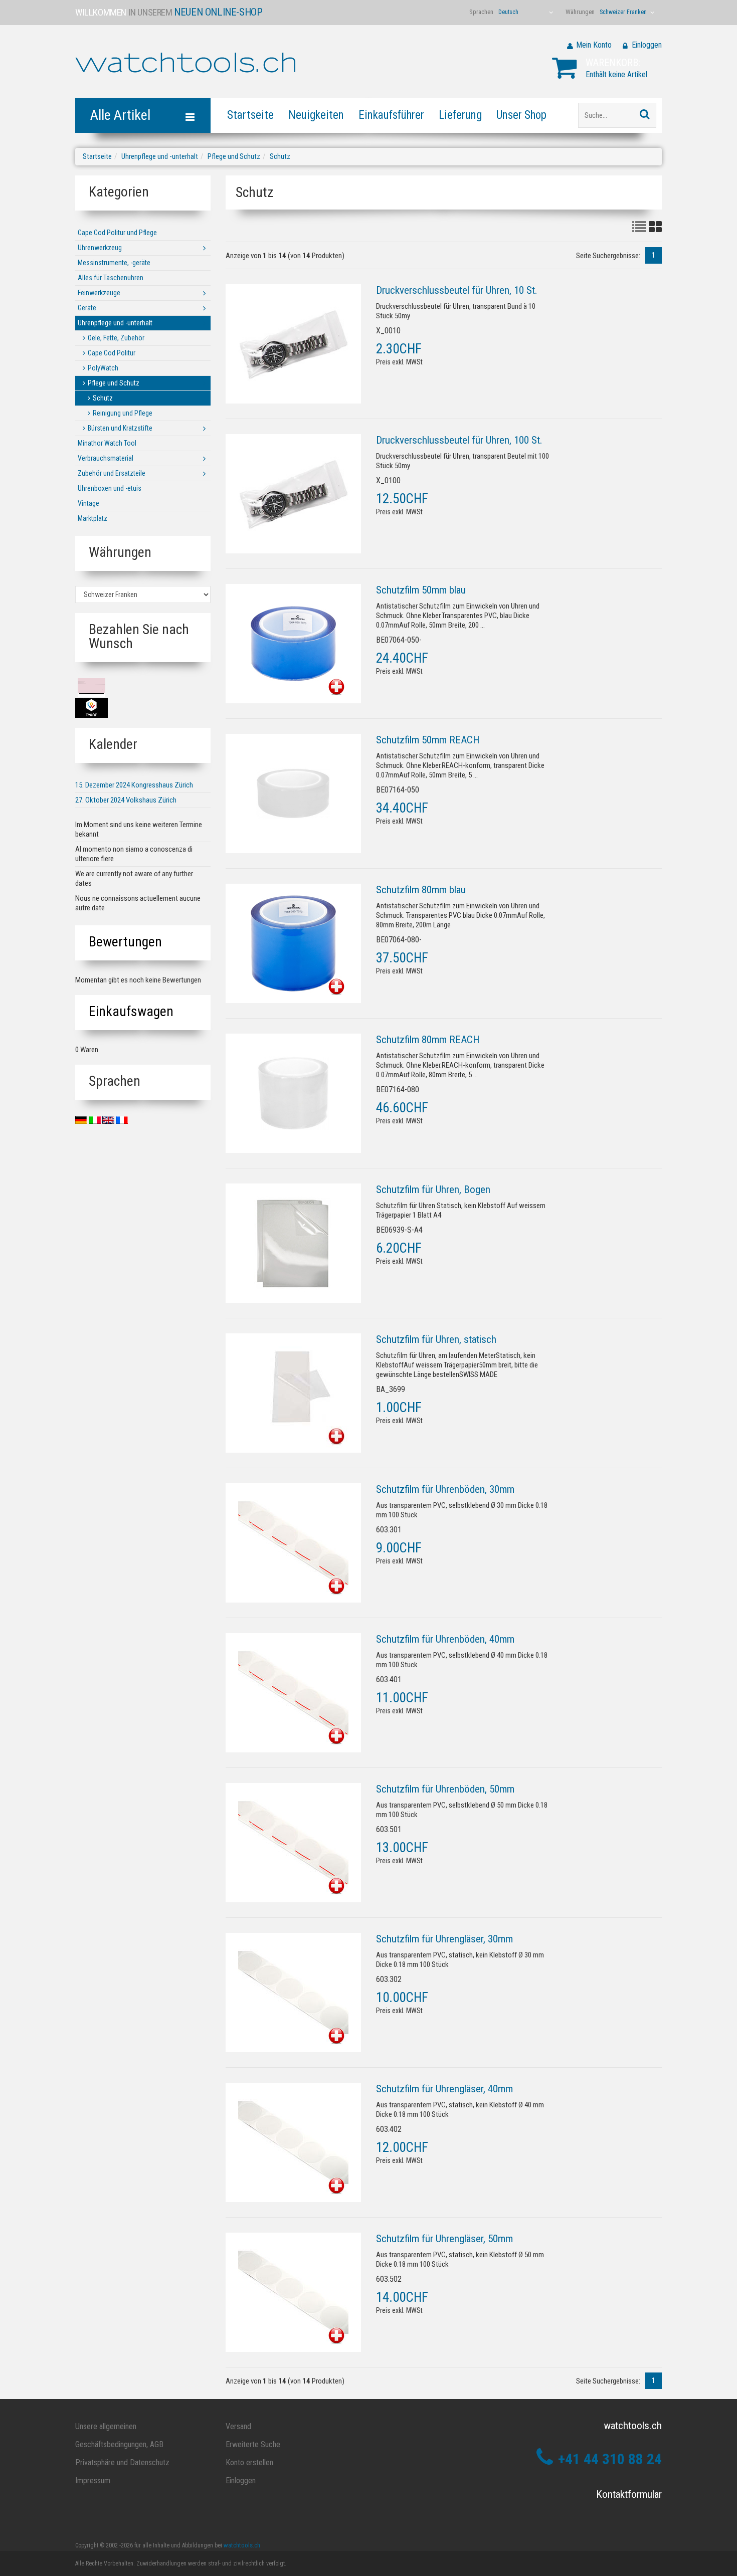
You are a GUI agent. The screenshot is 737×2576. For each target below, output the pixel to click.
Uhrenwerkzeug (100, 248)
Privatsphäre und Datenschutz (122, 2462)
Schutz (280, 156)
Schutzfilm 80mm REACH (428, 1040)
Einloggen (647, 45)
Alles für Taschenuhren (111, 278)
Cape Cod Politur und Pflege (117, 233)
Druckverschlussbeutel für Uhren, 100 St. (459, 440)
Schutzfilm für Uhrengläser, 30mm (444, 1939)
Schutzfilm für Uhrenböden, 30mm (445, 1489)
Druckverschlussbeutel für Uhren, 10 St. (457, 290)
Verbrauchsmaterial (106, 458)
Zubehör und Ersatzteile (112, 473)
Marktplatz (93, 518)
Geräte (87, 308)
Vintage (88, 503)
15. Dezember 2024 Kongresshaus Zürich (134, 785)
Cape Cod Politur (112, 353)
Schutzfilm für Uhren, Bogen (433, 1190)
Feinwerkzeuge (99, 293)
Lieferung (460, 115)
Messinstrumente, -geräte (114, 263)
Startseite (250, 115)
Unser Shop (521, 115)
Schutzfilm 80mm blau (421, 890)
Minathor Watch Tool (107, 443)
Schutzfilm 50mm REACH (428, 740)
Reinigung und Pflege (123, 413)
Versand (238, 2426)
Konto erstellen (249, 2462)
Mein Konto (594, 45)
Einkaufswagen (131, 1011)
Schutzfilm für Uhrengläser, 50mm (444, 2239)
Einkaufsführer (391, 115)
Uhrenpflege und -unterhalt (160, 156)
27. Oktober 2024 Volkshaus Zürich (126, 800)
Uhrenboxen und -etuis (110, 488)
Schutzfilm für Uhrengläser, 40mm (444, 2089)
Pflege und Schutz (234, 156)
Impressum (93, 2481)
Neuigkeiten (316, 115)
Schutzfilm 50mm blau (421, 590)
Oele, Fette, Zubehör (116, 338)
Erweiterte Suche (253, 2444)
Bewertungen (125, 942)
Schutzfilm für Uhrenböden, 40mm (445, 1639)
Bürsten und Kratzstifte (120, 428)
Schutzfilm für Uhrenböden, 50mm (445, 1789)
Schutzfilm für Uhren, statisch (436, 1339)
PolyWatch (103, 368)
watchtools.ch (242, 2545)
